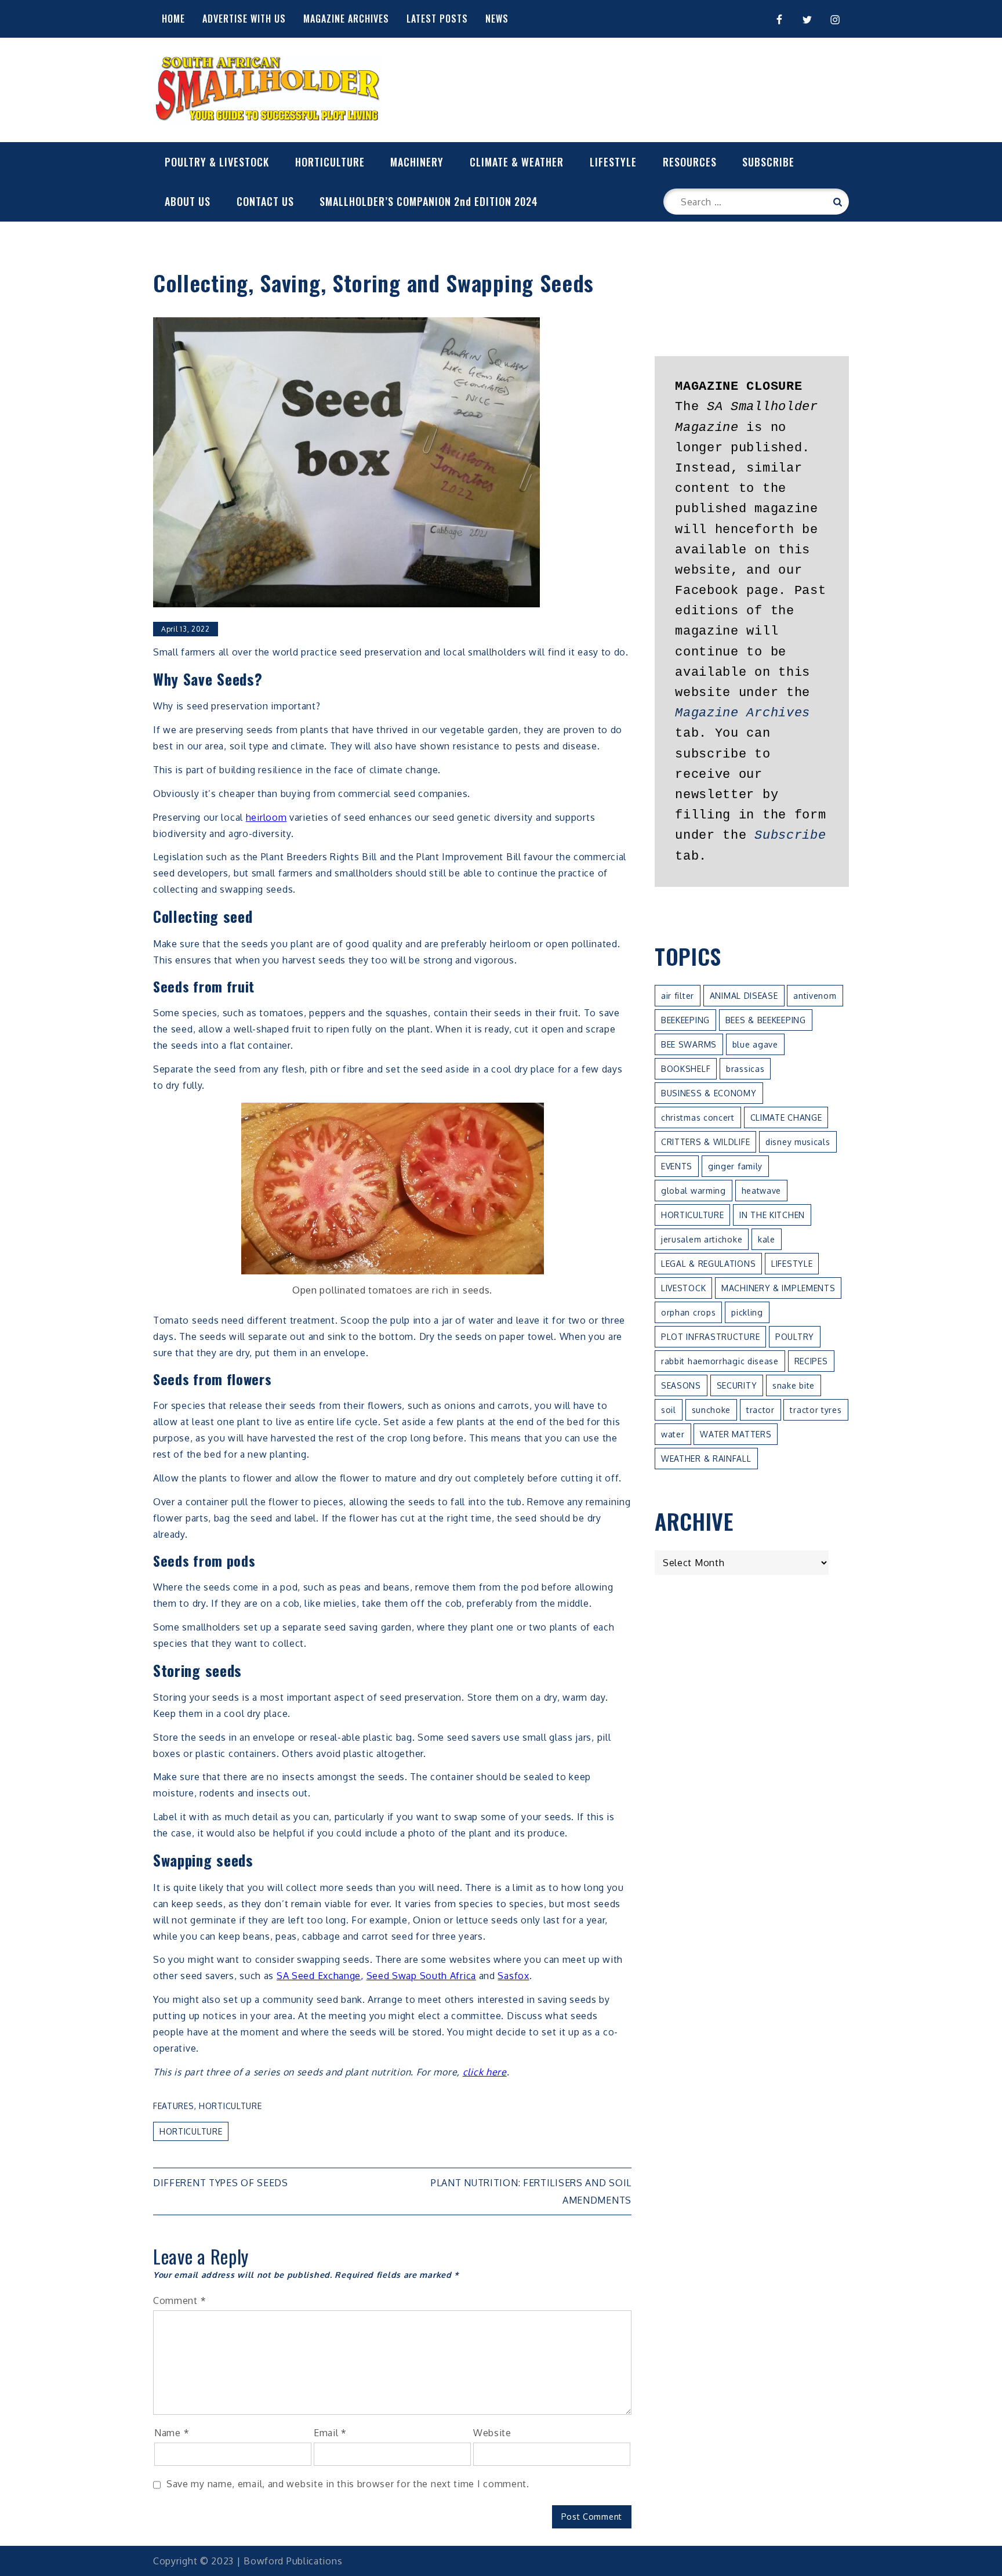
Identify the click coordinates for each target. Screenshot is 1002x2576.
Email (330, 2433)
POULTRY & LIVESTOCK (217, 162)
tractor (760, 1410)
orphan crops (688, 1312)
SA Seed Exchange (319, 1976)
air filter (678, 996)
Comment (179, 2300)
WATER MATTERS (736, 1434)
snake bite (794, 1385)
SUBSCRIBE (768, 162)
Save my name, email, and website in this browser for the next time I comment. (348, 2484)
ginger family (735, 1166)
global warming (694, 1191)
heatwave (762, 1191)
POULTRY (795, 1337)
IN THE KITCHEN (772, 1215)
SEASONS (681, 1385)
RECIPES (811, 1361)
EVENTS (677, 1166)
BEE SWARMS (689, 1044)
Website (492, 2433)
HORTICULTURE (330, 162)
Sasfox (513, 1976)
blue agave (755, 1044)
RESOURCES (690, 162)
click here (485, 2072)
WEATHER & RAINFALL (706, 1459)
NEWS (497, 19)
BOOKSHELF (686, 1069)
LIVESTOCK (683, 1288)
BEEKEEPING (685, 1020)
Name (172, 2433)
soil (669, 1410)
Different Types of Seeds (221, 2183)
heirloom (266, 817)
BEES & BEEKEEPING (766, 1020)
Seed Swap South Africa (421, 1976)
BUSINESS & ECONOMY (709, 1093)
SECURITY (737, 1385)
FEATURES (174, 2106)
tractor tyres (816, 1410)
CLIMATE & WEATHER (517, 162)
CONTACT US (265, 201)
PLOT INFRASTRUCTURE (710, 1337)
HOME (173, 19)
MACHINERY (417, 162)
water (673, 1434)
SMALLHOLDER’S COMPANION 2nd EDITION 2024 (429, 201)
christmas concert (698, 1117)
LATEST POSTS (437, 19)
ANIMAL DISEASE (744, 996)
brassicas (745, 1069)
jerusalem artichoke (702, 1239)
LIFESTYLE (613, 162)
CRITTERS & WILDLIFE (705, 1142)
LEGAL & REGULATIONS (708, 1264)
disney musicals (798, 1142)
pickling (747, 1312)
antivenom (815, 996)
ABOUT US (188, 201)
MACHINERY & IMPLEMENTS (778, 1288)
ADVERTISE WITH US (244, 19)
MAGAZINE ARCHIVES (346, 19)
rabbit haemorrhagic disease (720, 1361)
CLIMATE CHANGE (786, 1117)
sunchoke (711, 1410)
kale (767, 1239)
